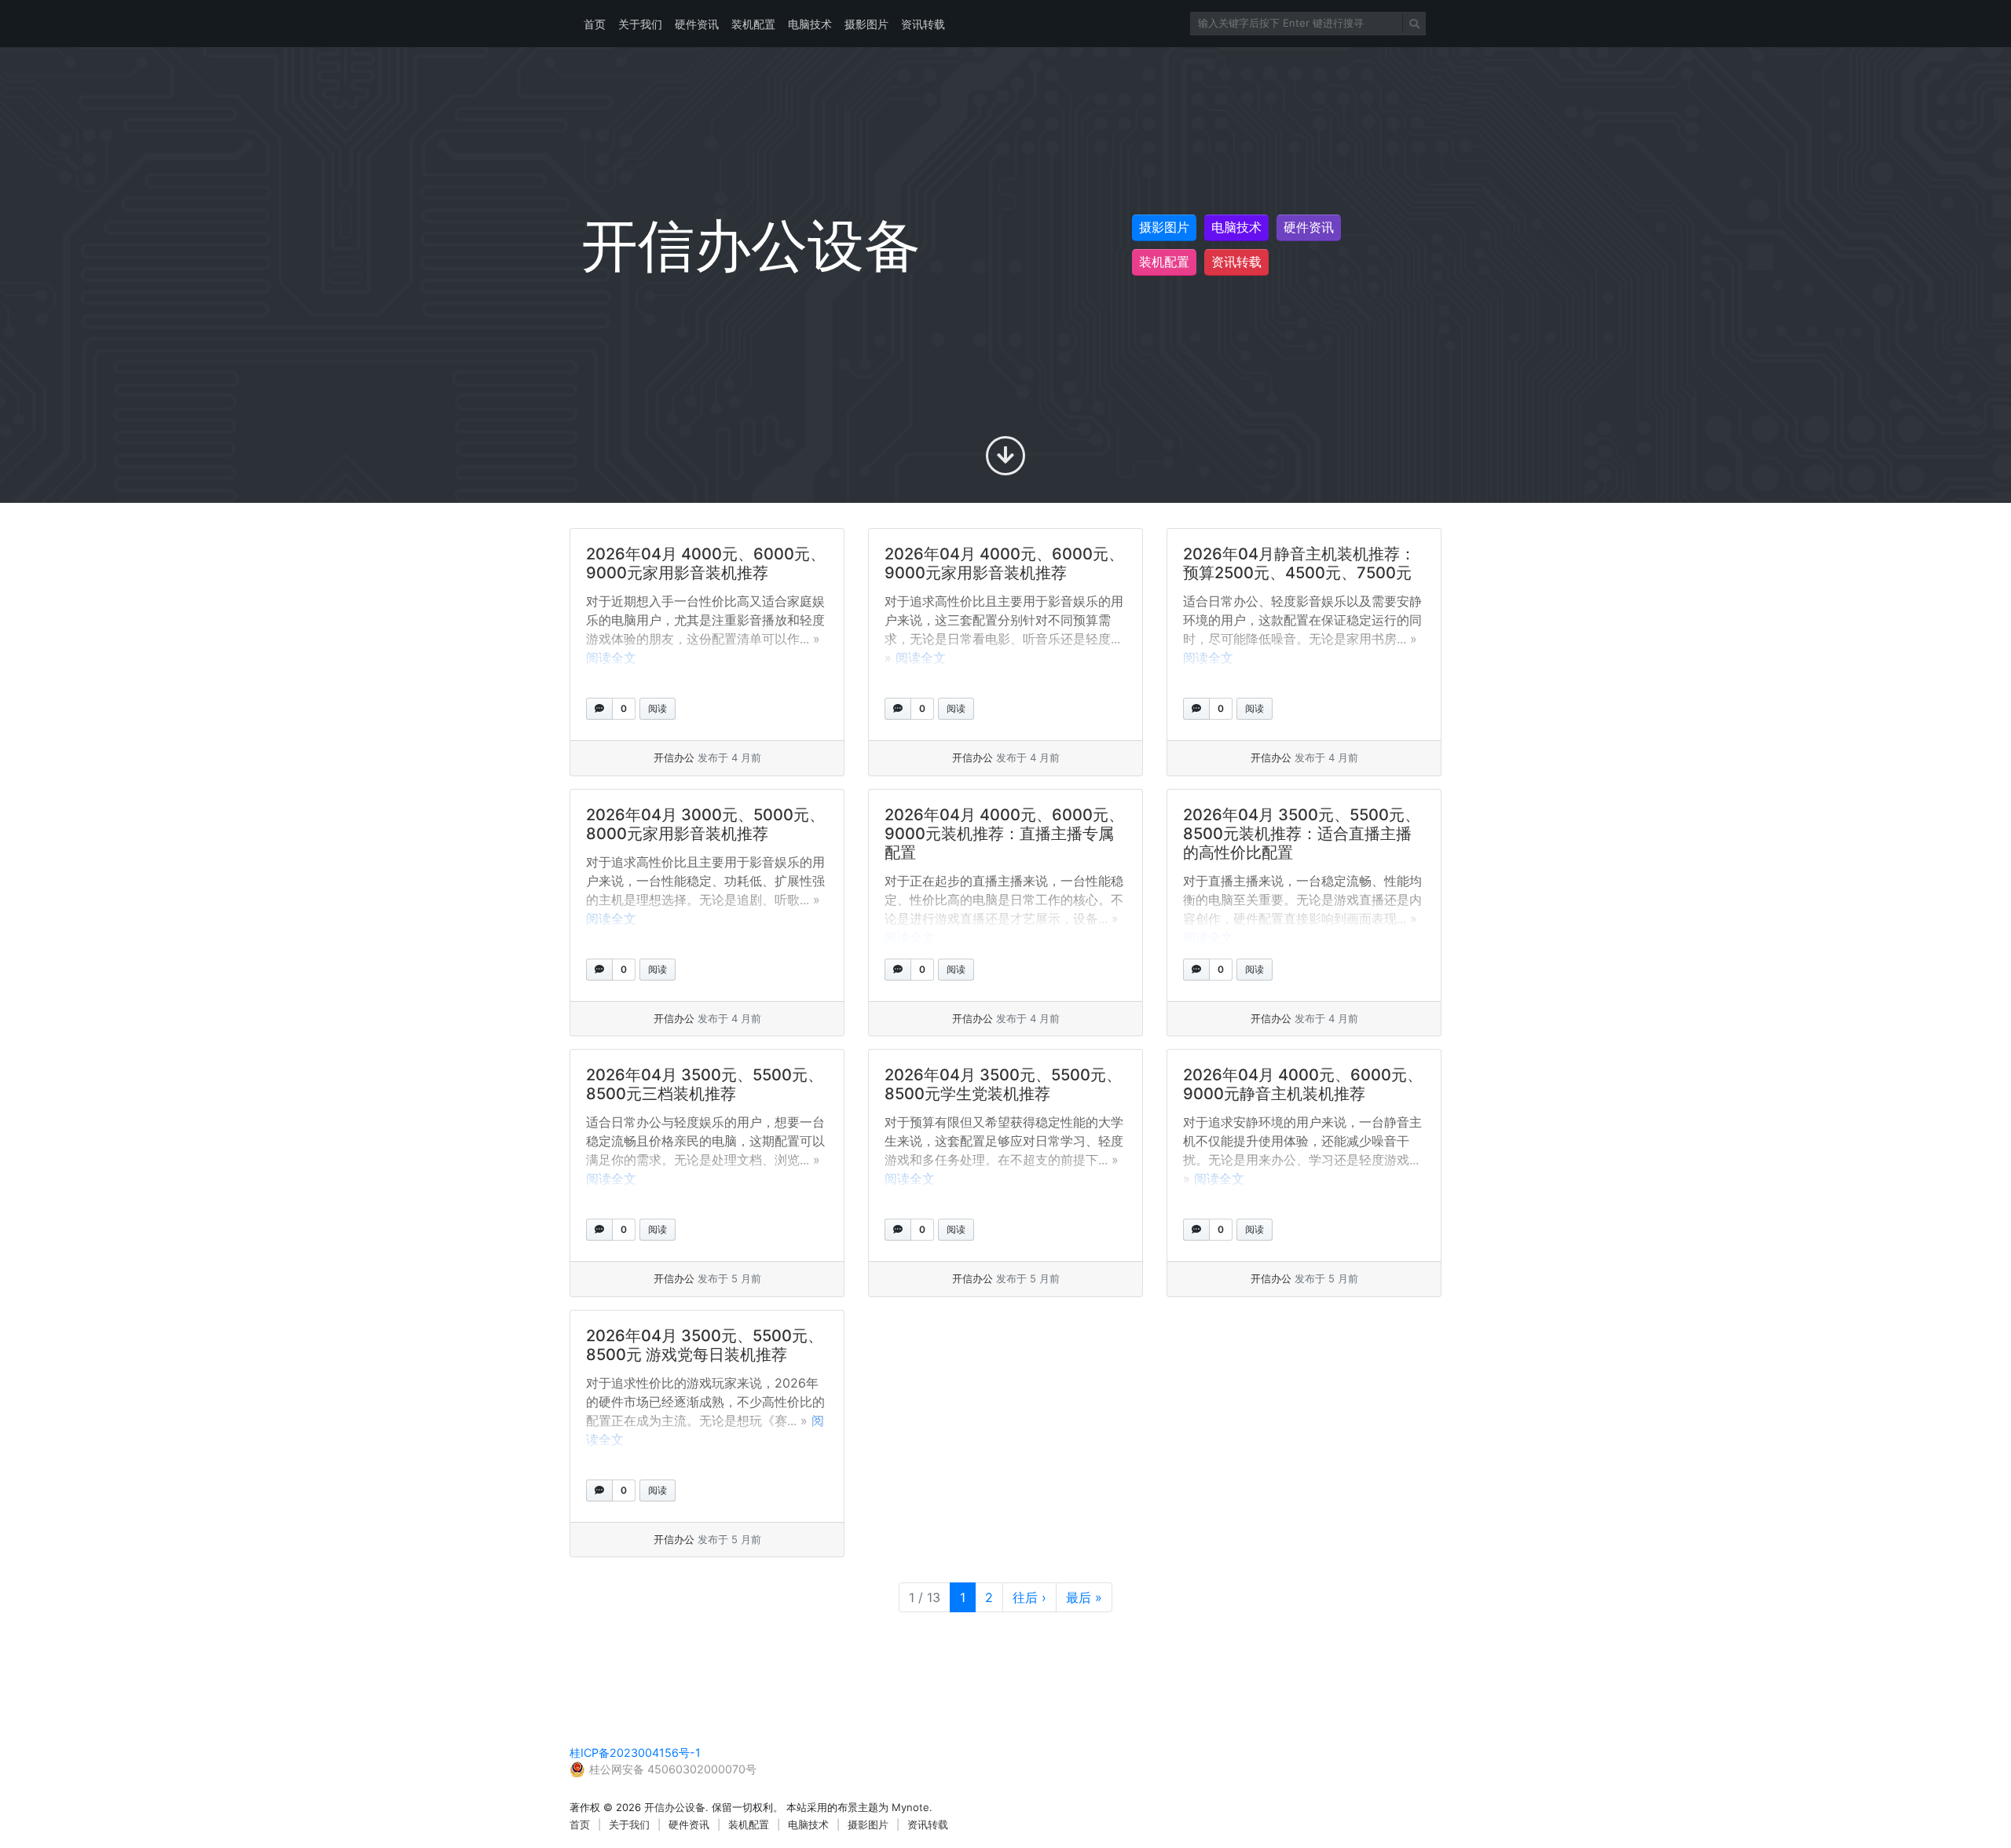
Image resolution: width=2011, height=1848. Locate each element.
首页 (595, 24)
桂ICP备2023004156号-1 (635, 1753)
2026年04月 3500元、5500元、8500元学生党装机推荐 (1003, 1084)
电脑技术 (810, 24)
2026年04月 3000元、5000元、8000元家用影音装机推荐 (705, 824)
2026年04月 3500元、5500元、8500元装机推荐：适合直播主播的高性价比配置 (1302, 834)
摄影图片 (866, 24)
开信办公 (674, 757)
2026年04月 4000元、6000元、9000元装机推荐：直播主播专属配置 (1004, 834)
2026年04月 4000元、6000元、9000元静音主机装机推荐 (1303, 1084)
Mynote (910, 1807)
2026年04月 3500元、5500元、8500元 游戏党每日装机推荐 (705, 1345)
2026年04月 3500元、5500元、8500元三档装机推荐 (705, 1084)
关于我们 (640, 24)
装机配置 (753, 24)
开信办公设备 (675, 1807)
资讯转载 (923, 24)
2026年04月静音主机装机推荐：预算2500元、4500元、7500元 (1299, 563)
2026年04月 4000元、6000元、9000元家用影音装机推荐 (706, 563)
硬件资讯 (697, 24)
